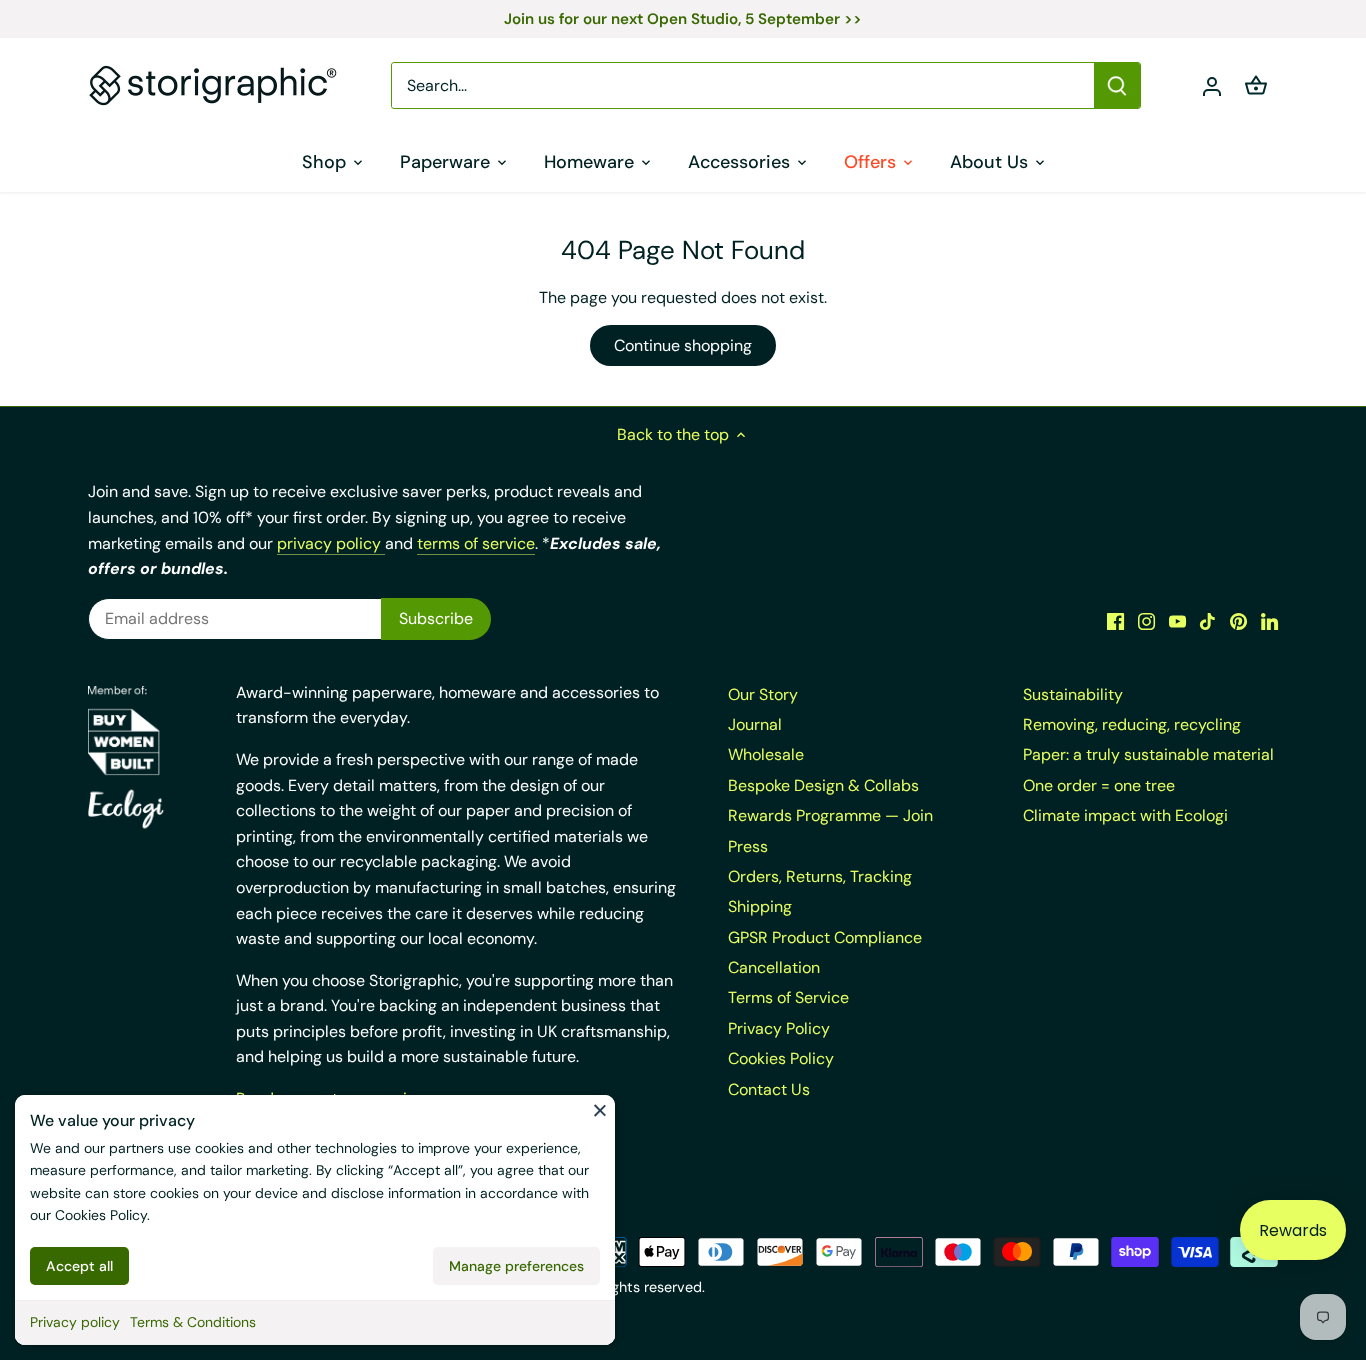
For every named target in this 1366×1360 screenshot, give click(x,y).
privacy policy (331, 543)
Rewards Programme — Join (830, 815)
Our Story (763, 694)
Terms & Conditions (193, 1322)
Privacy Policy (779, 1028)
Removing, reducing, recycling (1132, 724)
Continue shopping (683, 345)
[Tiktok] (1207, 620)
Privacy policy (75, 1322)
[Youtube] (1177, 620)
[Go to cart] (1256, 85)
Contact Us (769, 1089)
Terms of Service (788, 997)
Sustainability (1073, 694)
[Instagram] (1146, 620)
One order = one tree (1099, 785)
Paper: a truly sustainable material (1148, 754)
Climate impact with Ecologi (1125, 815)
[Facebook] (1115, 620)
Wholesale (766, 754)
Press (748, 846)
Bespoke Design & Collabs (823, 785)
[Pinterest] (1238, 620)
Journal (755, 724)
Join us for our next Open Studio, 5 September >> (683, 19)
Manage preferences (516, 1266)
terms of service (476, 543)
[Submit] (1118, 85)
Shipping (760, 906)
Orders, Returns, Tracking (820, 876)
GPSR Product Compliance (825, 937)
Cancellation (774, 967)
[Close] (600, 1110)
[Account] (1212, 85)
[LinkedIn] (1269, 620)
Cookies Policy (101, 1215)
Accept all (79, 1266)
